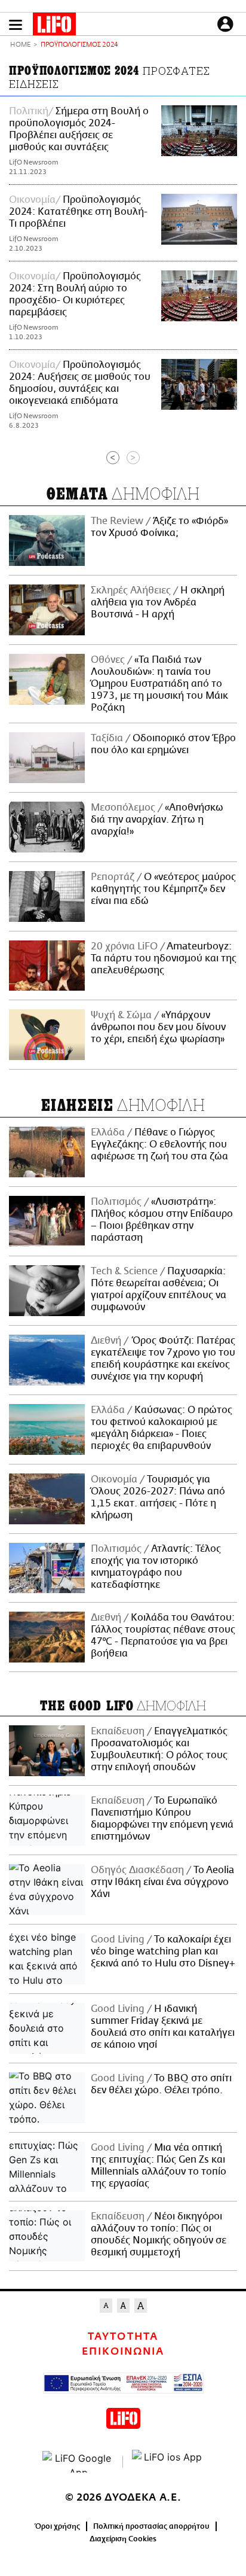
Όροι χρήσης (58, 2526)
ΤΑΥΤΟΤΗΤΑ (123, 2337)
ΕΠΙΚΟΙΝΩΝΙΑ (123, 2352)
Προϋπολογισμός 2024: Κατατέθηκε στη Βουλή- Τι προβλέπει (78, 212)
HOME (20, 45)
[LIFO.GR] (54, 26)
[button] (16, 25)
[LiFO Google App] (78, 2462)
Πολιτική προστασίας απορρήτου (151, 2526)
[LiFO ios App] (168, 2462)
